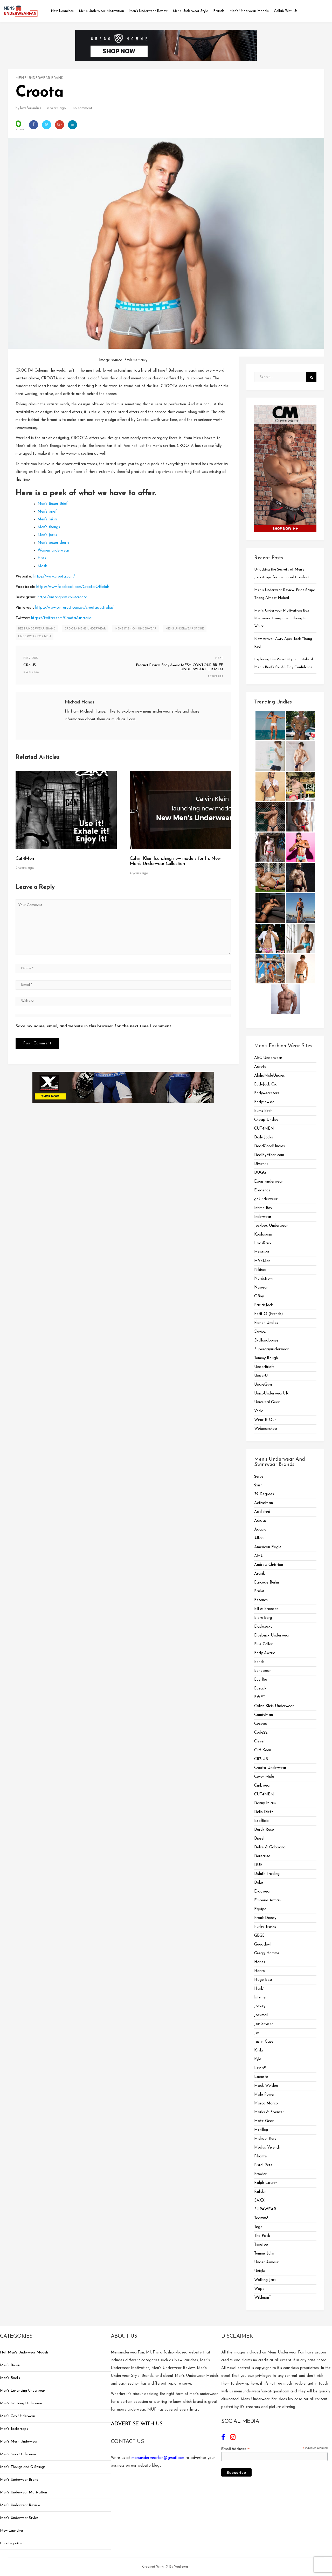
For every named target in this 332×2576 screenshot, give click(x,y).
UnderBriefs (264, 1367)
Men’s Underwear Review (148, 11)
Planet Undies (266, 1323)
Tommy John (264, 2254)
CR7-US (261, 1759)
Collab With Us (286, 11)
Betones (261, 1600)
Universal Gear (267, 1402)
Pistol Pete (263, 2165)
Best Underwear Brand (37, 629)
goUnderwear (266, 1199)
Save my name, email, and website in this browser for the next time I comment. (94, 1026)
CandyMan (264, 1715)
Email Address (235, 2449)
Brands (219, 11)
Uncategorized (12, 2543)
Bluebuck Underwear (272, 1636)
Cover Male (264, 1777)
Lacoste (261, 2077)
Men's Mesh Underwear (19, 2442)
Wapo (259, 2289)
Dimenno (261, 1164)
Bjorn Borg (263, 1618)
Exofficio (261, 1821)
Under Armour (266, 2262)
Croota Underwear (270, 1768)
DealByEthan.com (269, 1155)
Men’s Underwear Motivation (101, 11)
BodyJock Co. (265, 1085)
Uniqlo (260, 2271)
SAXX (259, 2201)
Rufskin (260, 2192)
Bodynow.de (264, 1102)
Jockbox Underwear (271, 1226)
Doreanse (262, 1856)
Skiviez (260, 1332)
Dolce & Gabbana (270, 1847)
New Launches (62, 11)
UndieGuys (263, 1385)
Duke (259, 1883)
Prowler (260, 2174)
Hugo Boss (263, 1980)
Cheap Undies (266, 1120)
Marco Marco (266, 2104)
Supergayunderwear (271, 1349)
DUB (258, 1865)
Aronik (260, 1574)
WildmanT (263, 2298)
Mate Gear (264, 2121)
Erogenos (262, 1190)
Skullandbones (266, 1341)
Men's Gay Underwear (18, 2416)
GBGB (259, 1936)
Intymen (261, 1998)
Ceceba (261, 1724)
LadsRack (263, 1243)
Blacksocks (263, 1627)
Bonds (259, 1662)
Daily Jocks (264, 1138)
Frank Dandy (265, 1918)
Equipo (260, 1909)
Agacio (260, 1530)
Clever (260, 1742)
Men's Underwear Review (20, 2505)
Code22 (261, 1733)
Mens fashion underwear (136, 629)
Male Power (264, 2095)
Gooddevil (263, 1945)
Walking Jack (265, 2280)
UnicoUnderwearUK (271, 1394)
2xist (258, 1485)
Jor (257, 2033)
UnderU (261, 1376)
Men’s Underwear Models (249, 11)
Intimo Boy (263, 1208)
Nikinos (260, 1270)
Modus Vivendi (267, 2148)
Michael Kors (265, 2139)
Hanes (260, 1962)
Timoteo (261, 2245)
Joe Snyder (264, 2024)
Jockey (260, 2006)
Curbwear (262, 1786)
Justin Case (264, 2042)
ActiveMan (264, 1503)
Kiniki (258, 2051)
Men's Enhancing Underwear (23, 2391)
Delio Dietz (264, 1812)
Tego (258, 2227)
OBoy (259, 1296)
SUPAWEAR (265, 2209)
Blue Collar (263, 1644)
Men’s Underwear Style (190, 11)
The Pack (262, 2236)
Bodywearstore (267, 1093)
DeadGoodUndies (269, 1146)
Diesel (259, 1839)
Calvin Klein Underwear (274, 1706)
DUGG (260, 1173)
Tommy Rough (266, 1358)
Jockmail (261, 2015)
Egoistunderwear (269, 1182)
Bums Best (263, 1111)
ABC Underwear (268, 1058)
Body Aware (265, 1653)
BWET (260, 1697)
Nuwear (261, 1288)
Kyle (258, 2059)
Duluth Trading (267, 1874)
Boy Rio (261, 1680)
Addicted (262, 1512)
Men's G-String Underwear (21, 2403)
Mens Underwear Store (185, 629)
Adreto (260, 1067)
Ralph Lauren (266, 2183)
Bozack (260, 1689)
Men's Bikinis (10, 2365)
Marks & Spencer (269, 2112)
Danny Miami (265, 1803)
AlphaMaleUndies (269, 1076)
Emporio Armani (268, 1900)
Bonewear (262, 1671)
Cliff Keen (263, 1750)
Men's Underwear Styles (19, 2518)
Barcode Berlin (267, 1583)
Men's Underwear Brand (40, 78)
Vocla (259, 1411)
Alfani (259, 1538)
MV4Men (262, 1261)
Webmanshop (266, 1429)
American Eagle (268, 1547)
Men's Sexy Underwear (18, 2454)
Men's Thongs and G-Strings (23, 2467)
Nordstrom (263, 1279)
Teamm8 (261, 2218)
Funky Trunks (265, 1927)
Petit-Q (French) (269, 1314)
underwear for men (34, 637)
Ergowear (262, 1892)
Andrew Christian (269, 1565)
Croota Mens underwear (85, 629)
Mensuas (262, 1252)
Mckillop (261, 2130)
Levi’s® (260, 2068)
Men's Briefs (10, 2378)
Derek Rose (264, 1830)
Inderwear (263, 1217)
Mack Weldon (266, 2086)
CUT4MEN (264, 1129)
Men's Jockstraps (14, 2429)
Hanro (260, 1971)
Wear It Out (265, 1420)
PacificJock (264, 1305)
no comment (83, 108)
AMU (259, 1556)
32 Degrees (264, 1494)
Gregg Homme (267, 1953)
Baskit (259, 1591)
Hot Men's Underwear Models (24, 2353)
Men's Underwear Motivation (23, 2493)
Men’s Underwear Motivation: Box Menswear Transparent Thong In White (282, 618)
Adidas (260, 1521)
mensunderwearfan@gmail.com (158, 2458)
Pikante (261, 2156)
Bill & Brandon (266, 1609)
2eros (259, 1477)
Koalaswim (263, 1235)
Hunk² (259, 1989)
